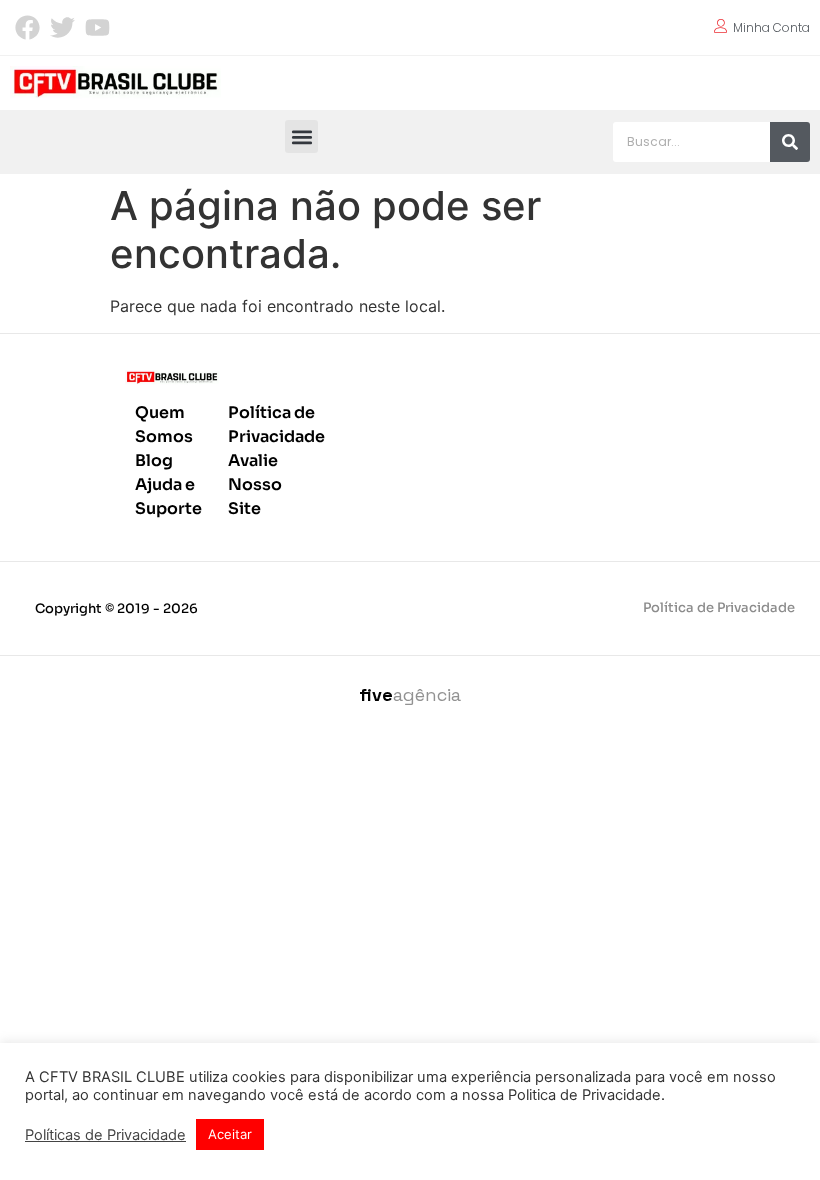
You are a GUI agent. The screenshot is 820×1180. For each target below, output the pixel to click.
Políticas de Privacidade (105, 1135)
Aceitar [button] (230, 1134)
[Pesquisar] (790, 142)
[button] (301, 136)
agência (410, 694)
